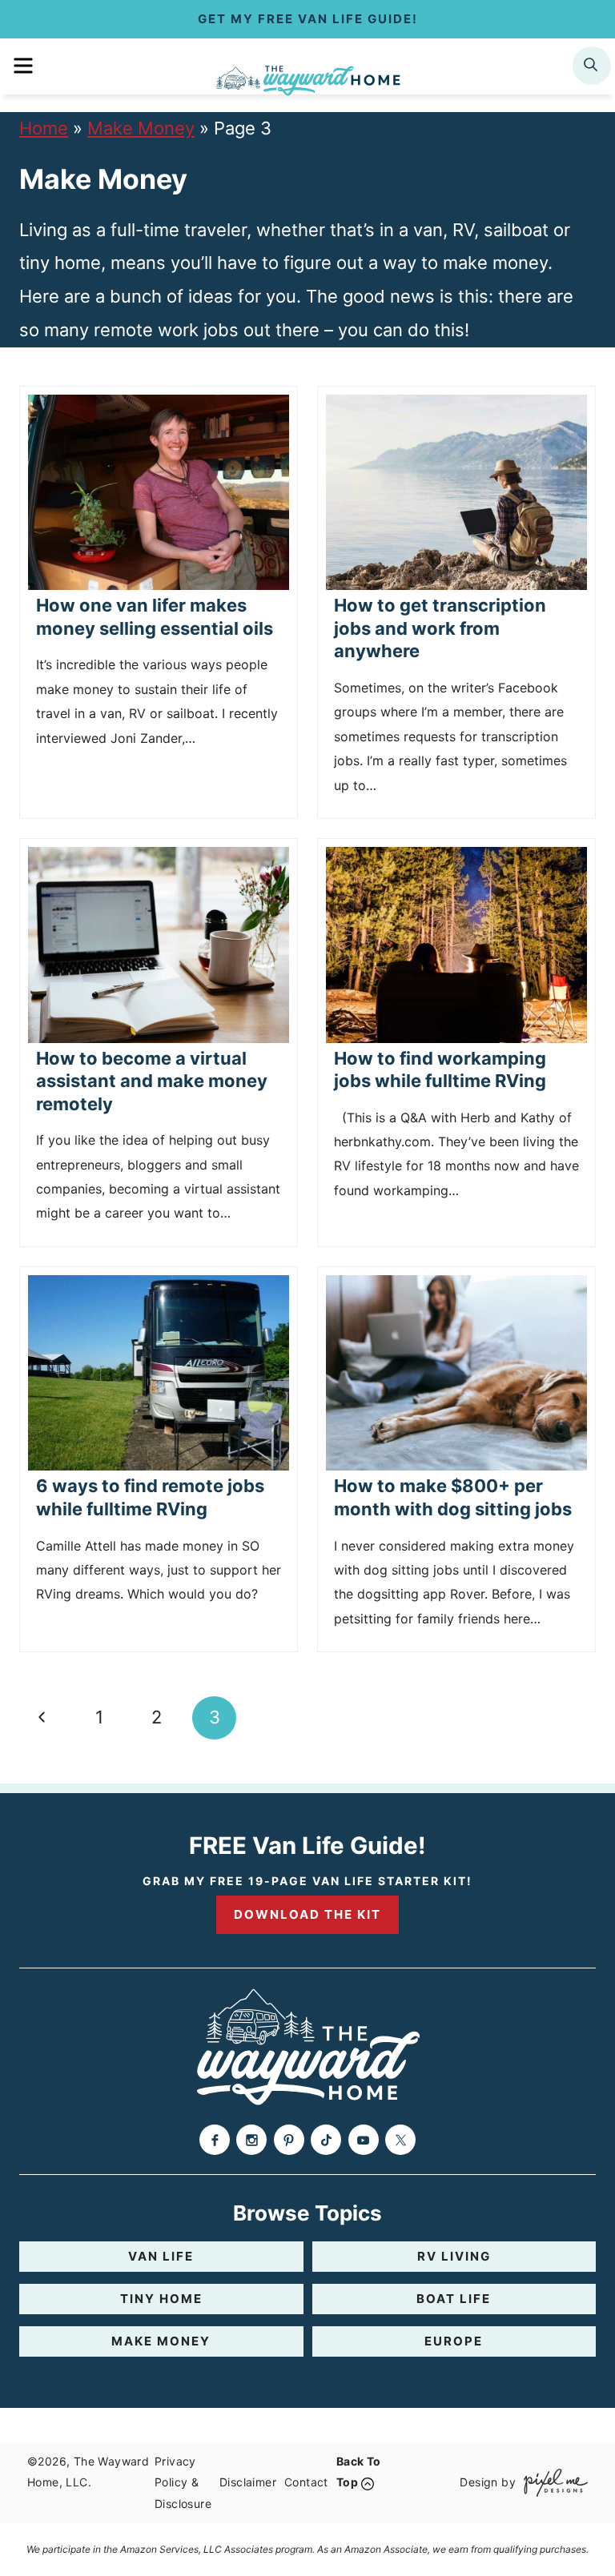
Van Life (161, 2256)
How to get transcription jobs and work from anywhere (440, 628)
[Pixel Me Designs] (552, 2483)
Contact (306, 2482)
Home (44, 128)
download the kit (307, 1914)
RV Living (454, 2256)
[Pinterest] (289, 2140)
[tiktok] (326, 2140)
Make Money (141, 128)
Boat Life (454, 2299)
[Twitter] (400, 2140)
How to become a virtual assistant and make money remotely (152, 1081)
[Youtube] (364, 2140)
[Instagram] (251, 2140)
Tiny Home (161, 2299)
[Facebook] (215, 2140)
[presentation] (159, 493)
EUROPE (454, 2341)
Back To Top (359, 2472)
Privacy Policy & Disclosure (183, 2482)
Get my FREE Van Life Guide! (308, 19)
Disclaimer (248, 2482)
